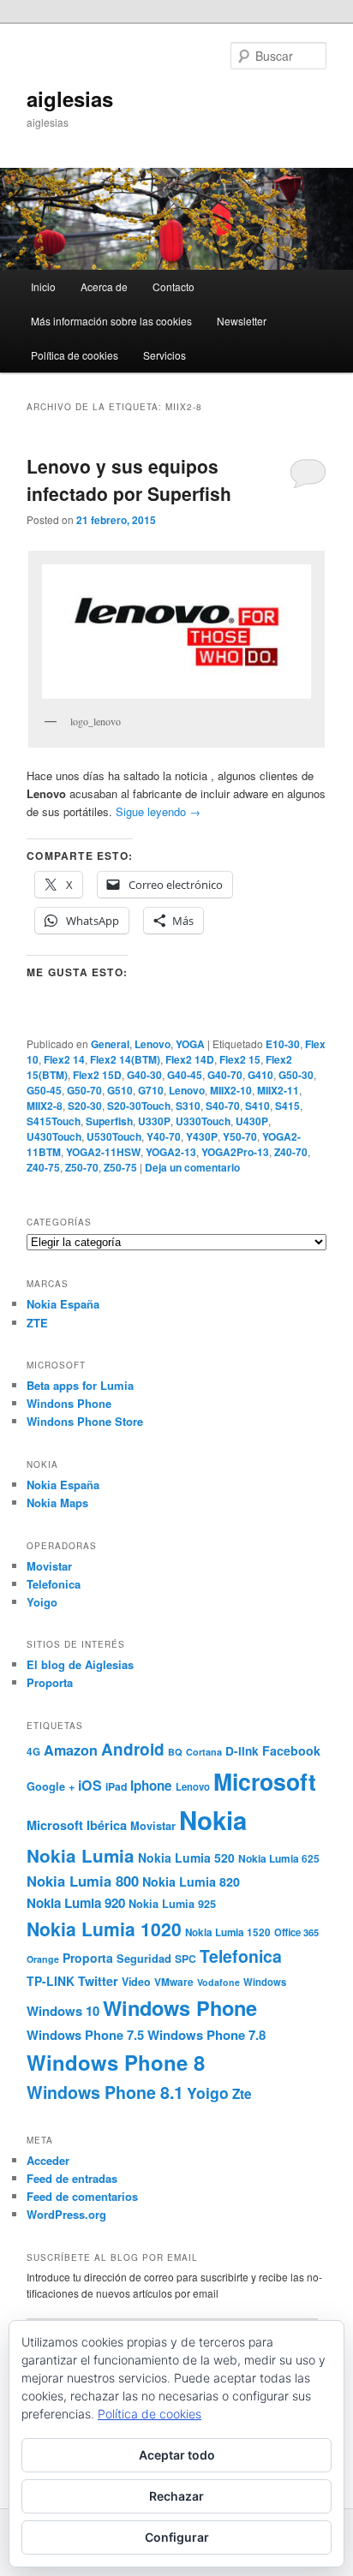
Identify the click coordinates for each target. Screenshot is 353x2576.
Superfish (109, 1121)
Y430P (202, 1136)
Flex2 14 (64, 1059)
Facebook (291, 1750)
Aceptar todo (177, 2455)
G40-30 (144, 1075)
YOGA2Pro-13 (235, 1152)
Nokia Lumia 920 (76, 1903)
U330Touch (203, 1121)
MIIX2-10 (231, 1090)
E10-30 (283, 1044)
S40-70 (223, 1106)
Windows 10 (63, 2011)
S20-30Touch (139, 1106)
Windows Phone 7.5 (85, 2035)
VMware (174, 1982)
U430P (252, 1121)
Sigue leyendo (158, 811)
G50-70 (84, 1090)
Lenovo (153, 1044)
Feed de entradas (72, 2178)
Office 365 (296, 1932)
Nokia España (63, 1304)
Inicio (43, 286)
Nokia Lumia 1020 (104, 1929)
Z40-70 (291, 1152)
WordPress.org (66, 2214)
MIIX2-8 (45, 1106)
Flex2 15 (240, 1059)
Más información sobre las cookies (111, 321)
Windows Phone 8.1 (105, 2092)
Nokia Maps (57, 1503)
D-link (242, 1751)
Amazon (71, 1750)
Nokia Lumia (81, 1855)
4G (33, 1752)
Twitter (98, 1981)
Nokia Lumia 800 (83, 1881)
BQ (175, 1752)
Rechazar (176, 2496)
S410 (257, 1106)
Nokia (213, 1820)
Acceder (48, 2160)
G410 (260, 1075)
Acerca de (104, 286)
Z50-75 (120, 1167)
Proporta (50, 1682)
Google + (51, 1786)
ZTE (37, 1323)
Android (133, 1749)
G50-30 (296, 1075)
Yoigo (42, 1602)
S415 (287, 1106)
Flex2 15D (97, 1075)
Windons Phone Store (85, 1421)
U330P (154, 1121)
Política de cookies (75, 355)
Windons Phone (69, 1403)
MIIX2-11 (278, 1090)
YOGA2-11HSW (103, 1152)
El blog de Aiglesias (80, 1664)
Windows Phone (180, 2007)
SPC (185, 1959)
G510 (120, 1090)
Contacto (174, 286)
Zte (242, 2094)
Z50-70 (82, 1167)
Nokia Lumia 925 (172, 1904)
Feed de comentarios (82, 2196)
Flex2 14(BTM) (125, 1059)
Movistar (49, 1566)
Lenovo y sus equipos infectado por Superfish (129, 480)
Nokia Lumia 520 (186, 1857)
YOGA (190, 1044)
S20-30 (85, 1106)
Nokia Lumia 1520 (228, 1932)
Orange (43, 1959)
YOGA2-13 (171, 1152)
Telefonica (54, 1584)
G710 (151, 1090)
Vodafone (218, 1982)
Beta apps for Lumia (80, 1385)
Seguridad (144, 1959)
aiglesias (70, 98)
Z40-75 (43, 1167)
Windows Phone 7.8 (206, 2035)
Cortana (204, 1752)
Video (136, 1982)
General (110, 1044)
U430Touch (54, 1136)
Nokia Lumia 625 (279, 1859)
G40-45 (185, 1075)
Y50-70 (240, 1136)
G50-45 (44, 1090)
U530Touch (114, 1136)
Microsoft (265, 1781)
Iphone (151, 1786)
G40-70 (225, 1075)
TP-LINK (51, 1981)
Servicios (165, 355)
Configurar (177, 2537)
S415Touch (54, 1121)
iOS (90, 1785)
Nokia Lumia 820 (191, 1881)
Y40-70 (164, 1136)
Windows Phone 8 (116, 2062)
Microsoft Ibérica (77, 1825)
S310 (188, 1106)
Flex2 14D (190, 1059)
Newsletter (242, 321)
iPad (116, 1786)
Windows (265, 1982)
